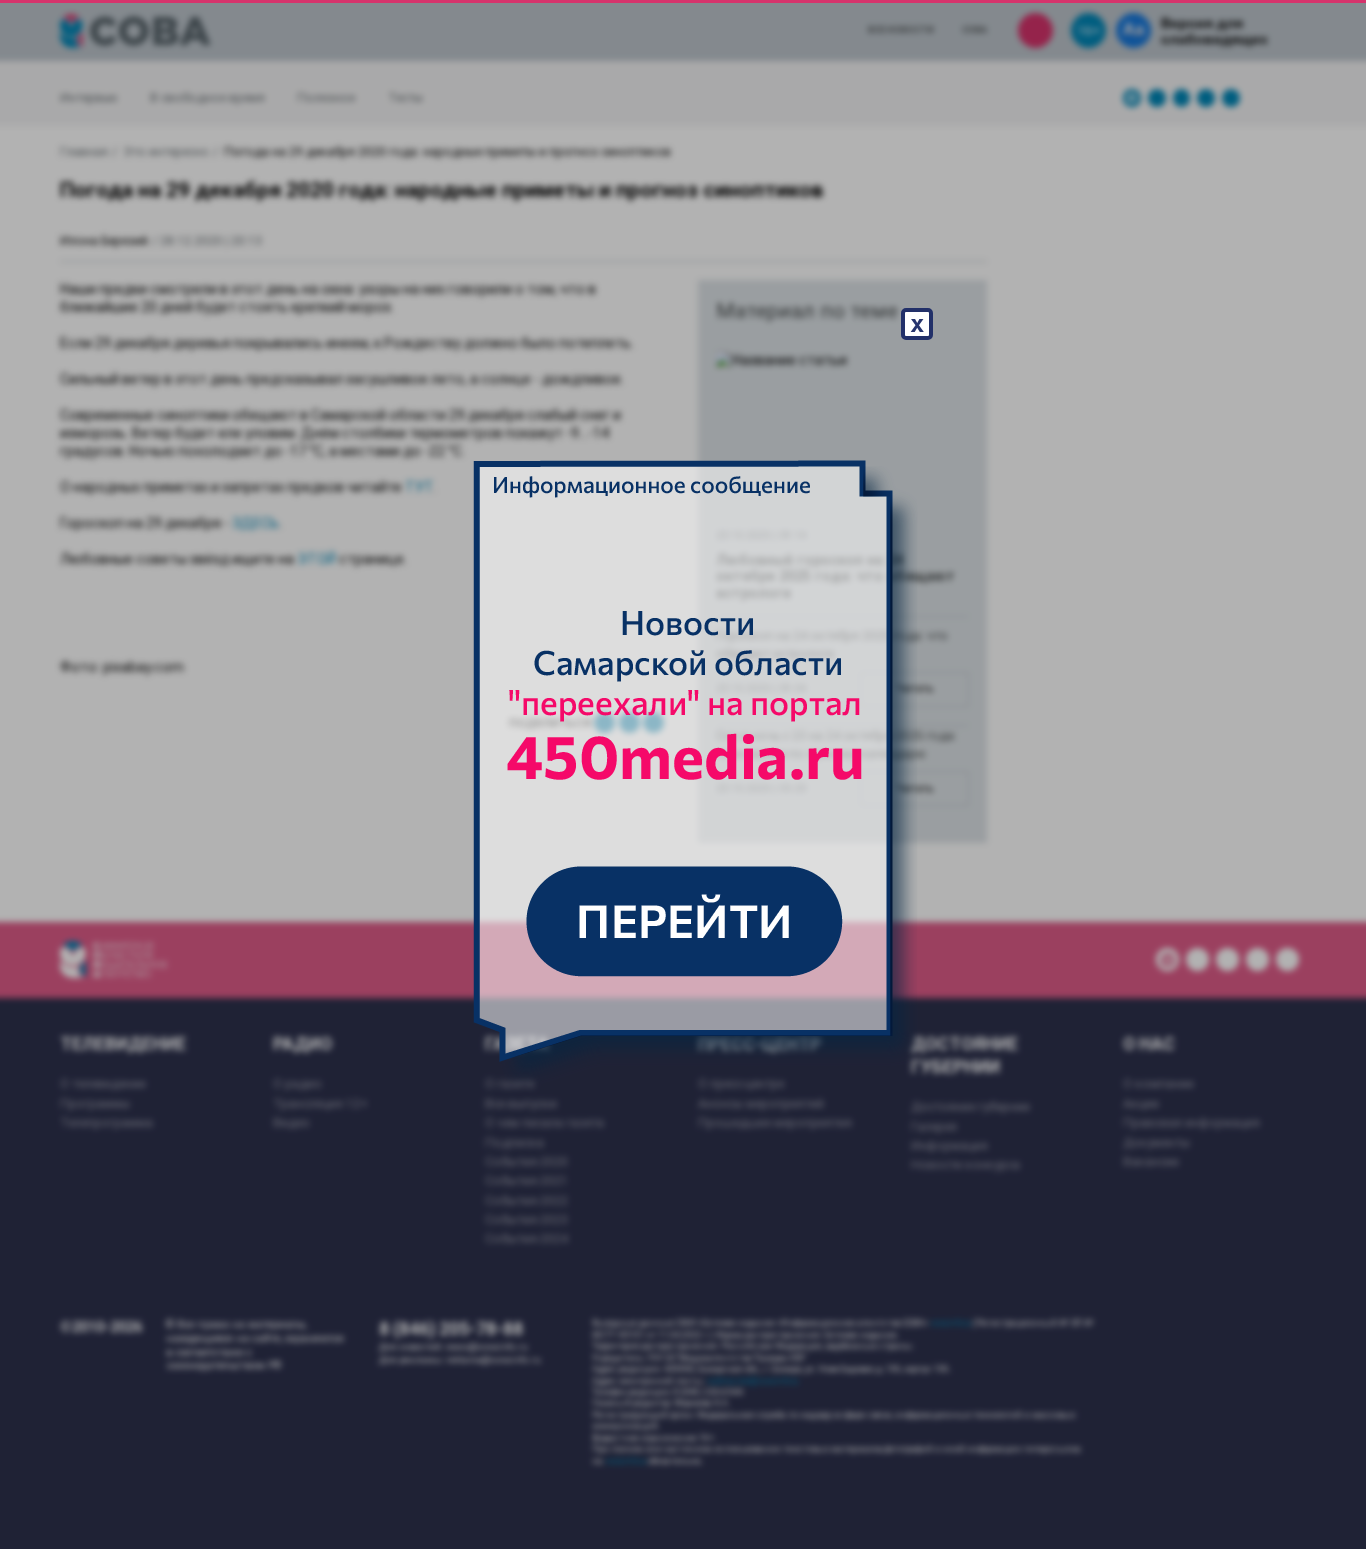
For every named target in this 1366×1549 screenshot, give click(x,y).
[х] (683, 775)
